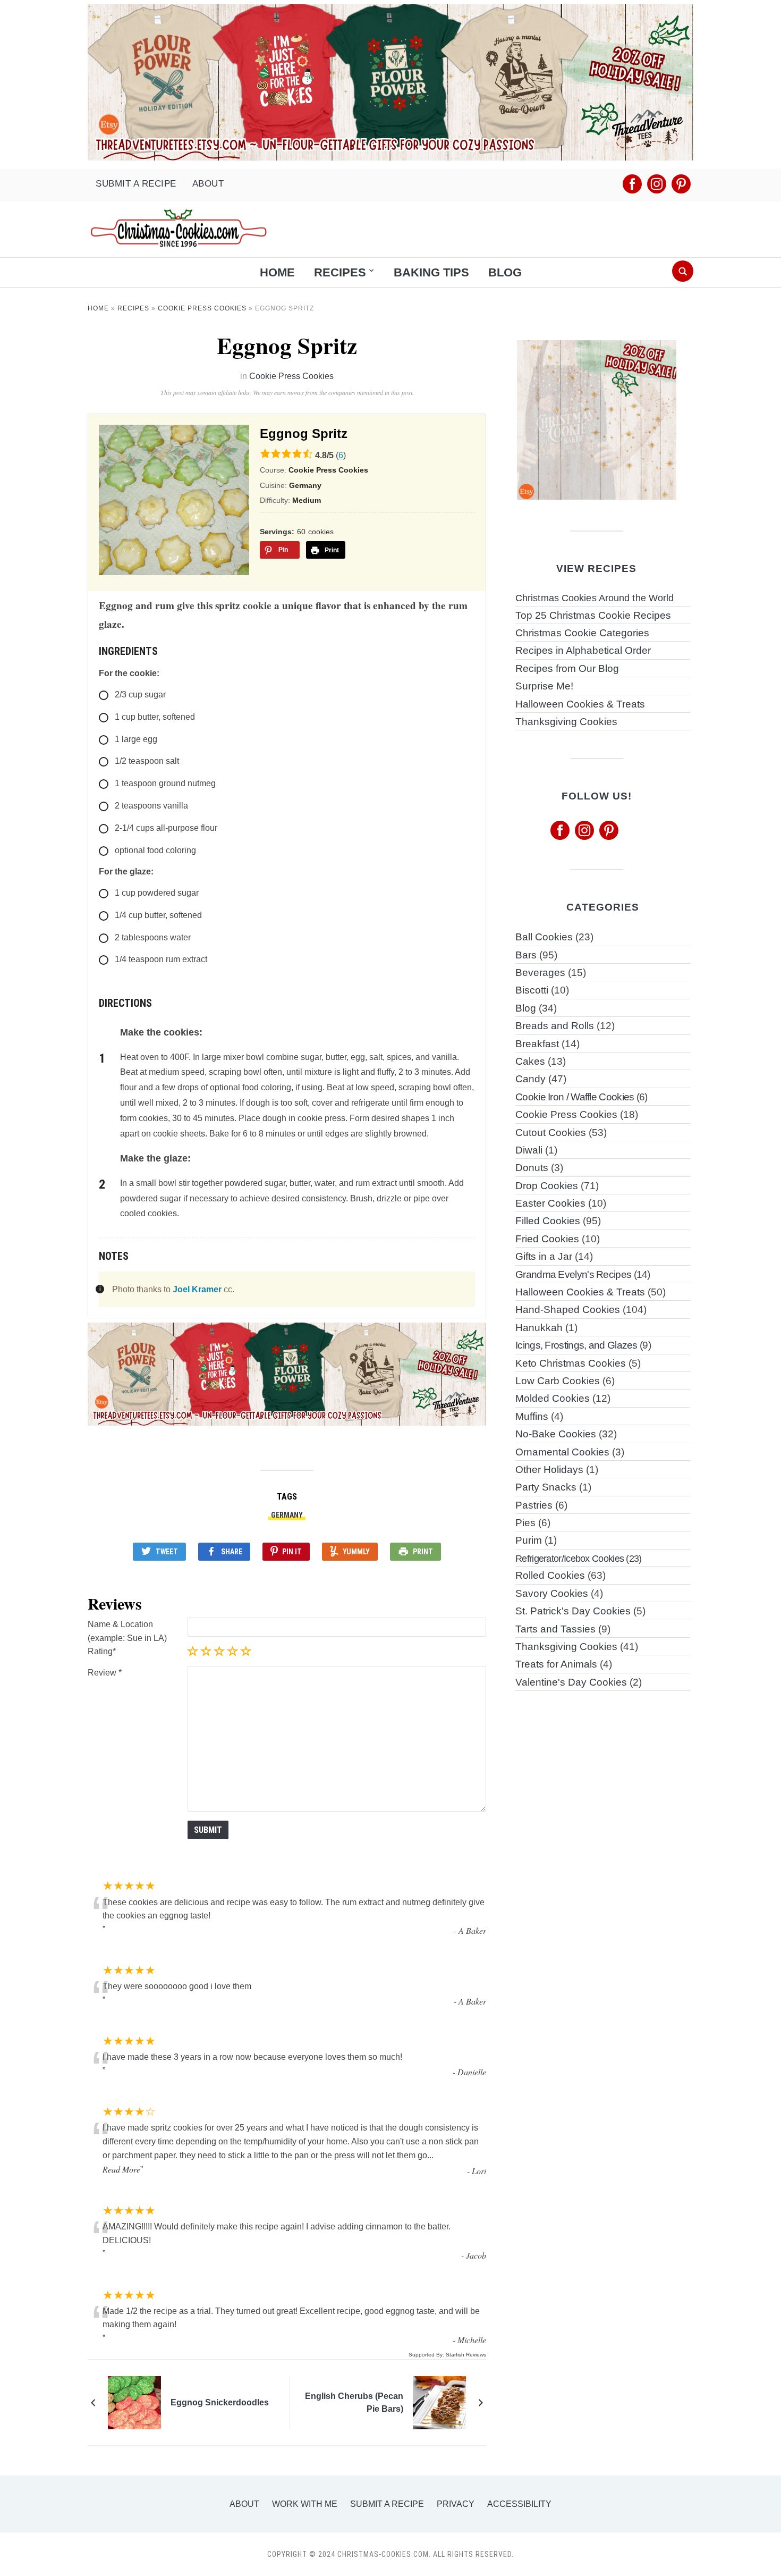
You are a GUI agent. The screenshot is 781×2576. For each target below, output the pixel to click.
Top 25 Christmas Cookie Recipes (593, 615)
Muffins (532, 1416)
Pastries (534, 1505)
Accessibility (519, 2504)
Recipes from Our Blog (567, 668)
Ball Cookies (544, 937)
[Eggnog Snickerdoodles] (134, 2402)
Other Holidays (549, 1470)
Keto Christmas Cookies (571, 1363)
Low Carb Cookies (558, 1381)
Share (232, 1552)
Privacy (456, 2504)
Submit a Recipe (136, 184)
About (208, 184)
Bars (526, 955)
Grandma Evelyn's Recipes (573, 1274)
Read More (121, 2169)
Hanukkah (539, 1328)
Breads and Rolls (555, 1026)
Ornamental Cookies (562, 1452)
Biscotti (532, 990)
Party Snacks (546, 1487)
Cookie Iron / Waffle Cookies (575, 1097)
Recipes (340, 272)
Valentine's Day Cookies (571, 1682)
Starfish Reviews (466, 2355)
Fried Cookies (547, 1239)
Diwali (529, 1150)
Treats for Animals (556, 1664)
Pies (525, 1523)
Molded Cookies (553, 1398)
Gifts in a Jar (544, 1256)
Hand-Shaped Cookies (568, 1310)
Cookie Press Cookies (202, 308)
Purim (529, 1540)
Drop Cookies (547, 1186)
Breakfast (537, 1044)
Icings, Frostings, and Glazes (576, 1345)
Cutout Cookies (551, 1133)
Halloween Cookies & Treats (580, 704)
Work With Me (305, 2504)
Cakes (530, 1061)
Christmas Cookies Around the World (595, 598)
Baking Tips (431, 272)
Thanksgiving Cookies (566, 722)
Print (423, 1552)
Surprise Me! (544, 686)
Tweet (167, 1552)
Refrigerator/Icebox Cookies (570, 1558)
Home (277, 272)
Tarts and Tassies (555, 1629)
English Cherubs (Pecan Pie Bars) (354, 2402)
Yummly (356, 1552)
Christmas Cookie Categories (582, 633)
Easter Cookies (550, 1203)
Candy (530, 1079)
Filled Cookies (548, 1221)
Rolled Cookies (550, 1575)
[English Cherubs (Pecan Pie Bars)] (439, 2402)
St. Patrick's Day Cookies (573, 1611)
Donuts (532, 1168)
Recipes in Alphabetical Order (583, 650)
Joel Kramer (197, 1289)
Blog (505, 272)
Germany (287, 1515)
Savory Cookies (552, 1593)
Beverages (540, 973)
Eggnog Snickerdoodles (220, 2402)
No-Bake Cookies (556, 1434)
